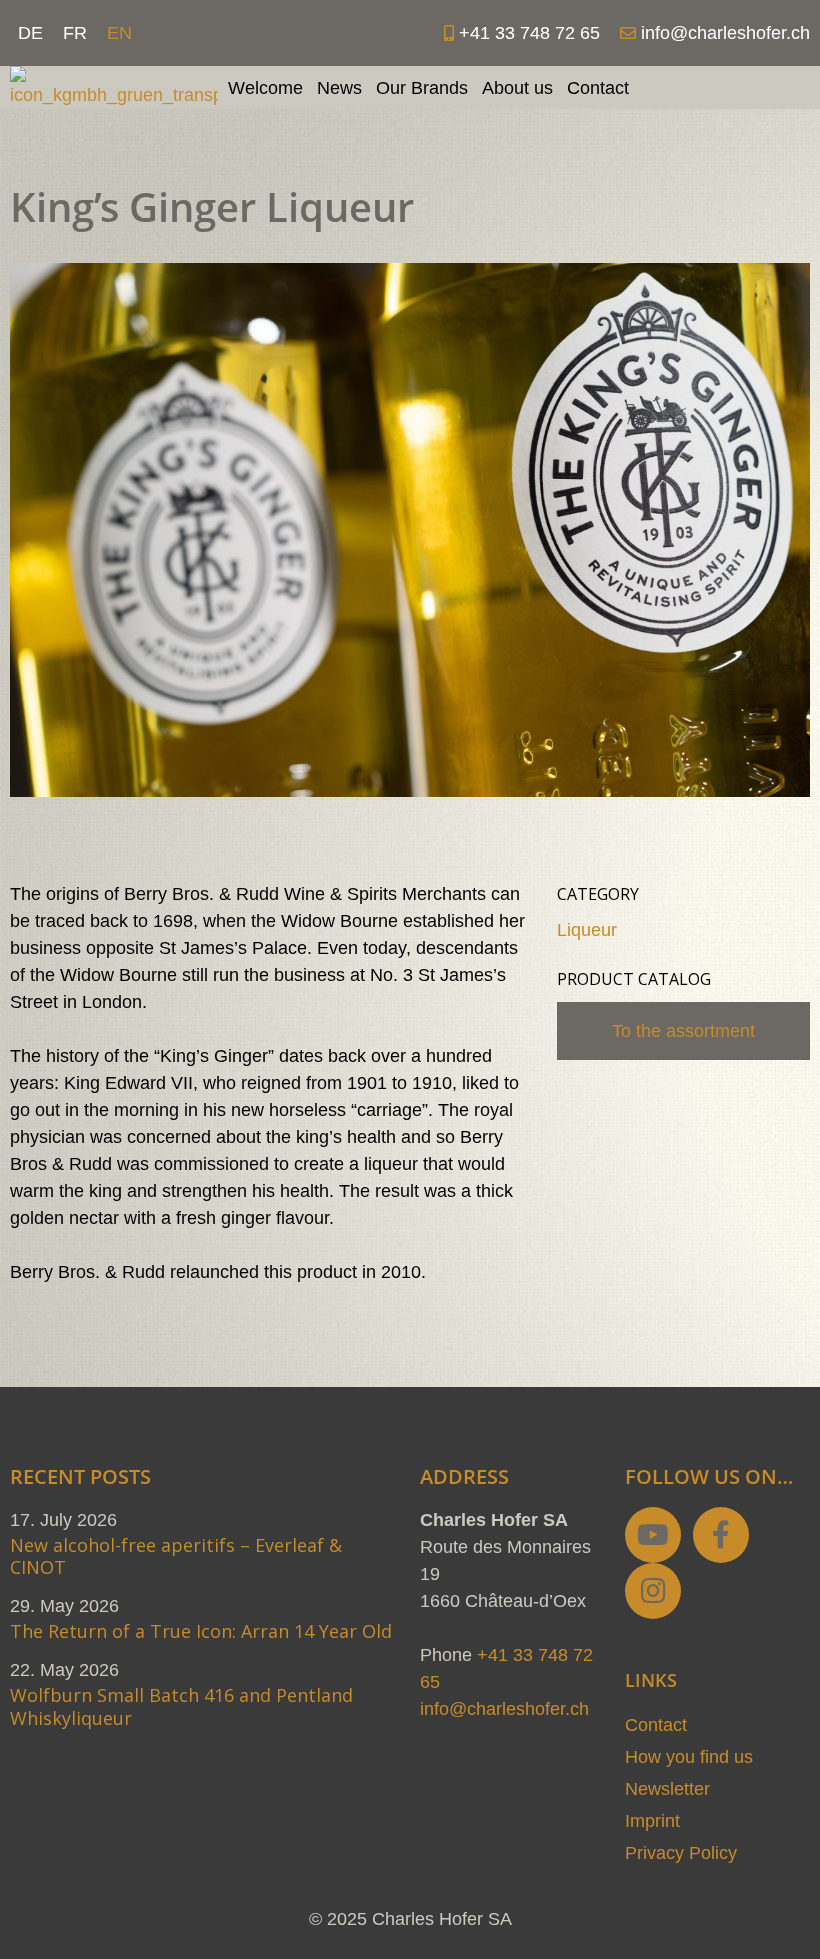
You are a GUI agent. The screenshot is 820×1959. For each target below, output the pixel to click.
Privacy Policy (681, 1853)
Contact (598, 88)
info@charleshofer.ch (504, 1709)
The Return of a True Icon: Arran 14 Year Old (201, 1631)
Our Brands (422, 88)
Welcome (265, 88)
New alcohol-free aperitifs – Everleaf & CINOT (176, 1556)
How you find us (689, 1757)
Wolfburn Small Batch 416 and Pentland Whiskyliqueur (181, 1706)
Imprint (652, 1821)
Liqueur (587, 930)
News (339, 88)
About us (517, 88)
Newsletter (667, 1789)
